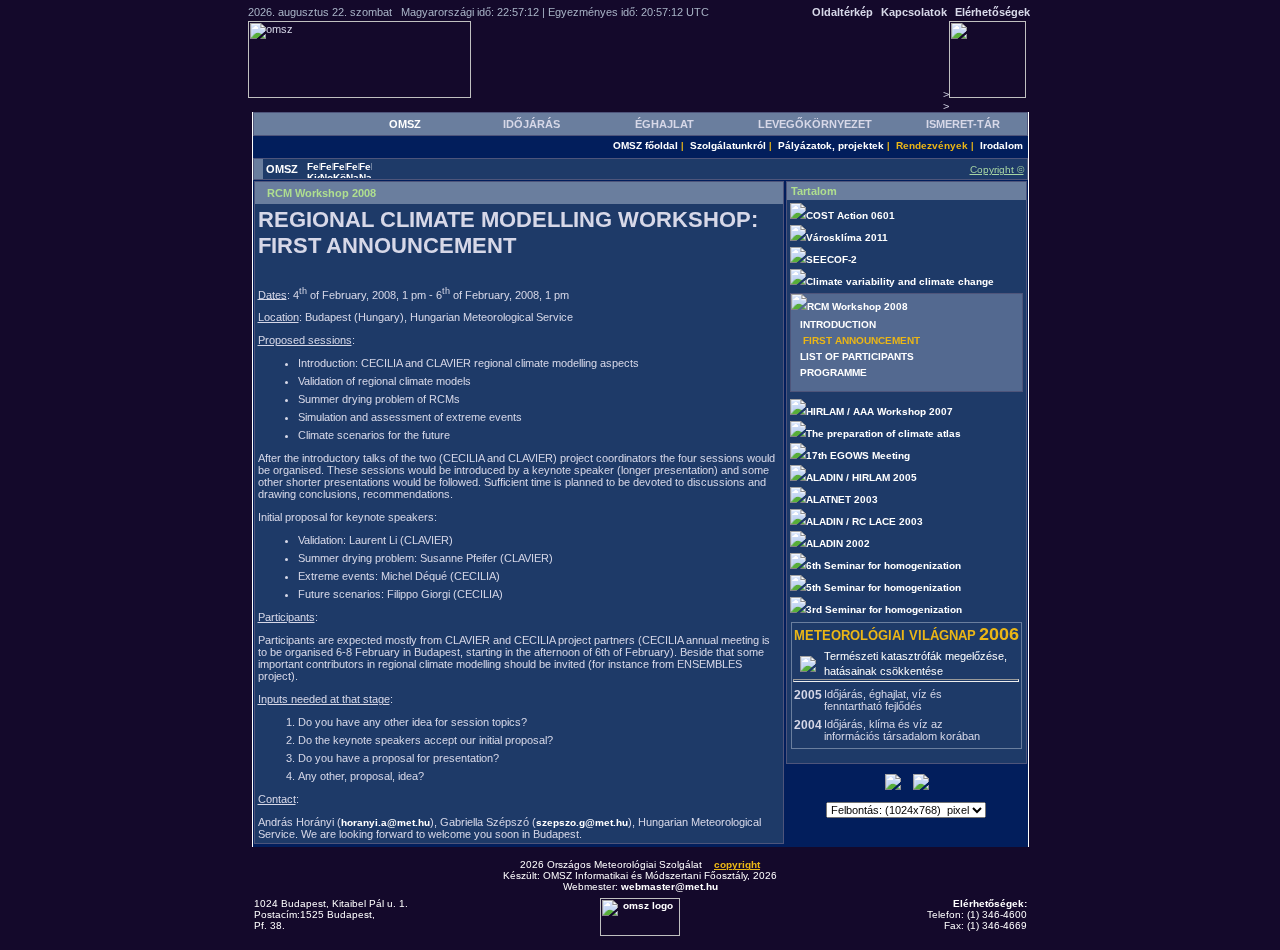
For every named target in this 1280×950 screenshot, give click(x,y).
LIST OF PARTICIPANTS (857, 356)
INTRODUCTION (838, 324)
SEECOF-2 (833, 259)
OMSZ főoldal (645, 145)
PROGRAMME (833, 372)
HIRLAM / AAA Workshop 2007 (881, 411)
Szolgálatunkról (728, 145)
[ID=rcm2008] (799, 306)
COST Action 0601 (852, 215)
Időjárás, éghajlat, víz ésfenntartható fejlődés (883, 700)
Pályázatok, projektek (831, 145)
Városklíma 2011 (848, 237)
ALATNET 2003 (843, 499)
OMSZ (405, 124)
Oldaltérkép (842, 12)
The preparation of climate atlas (885, 433)
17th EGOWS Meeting (859, 455)
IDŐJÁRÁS (531, 124)
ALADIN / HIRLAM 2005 (863, 477)
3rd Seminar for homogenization (885, 609)
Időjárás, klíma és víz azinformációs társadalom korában (902, 730)
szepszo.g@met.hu (582, 822)
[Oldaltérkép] (921, 786)
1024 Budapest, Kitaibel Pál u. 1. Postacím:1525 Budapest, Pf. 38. (331, 914)
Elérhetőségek (992, 12)
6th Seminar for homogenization (885, 565)
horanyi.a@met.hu (385, 822)
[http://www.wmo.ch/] (808, 663)
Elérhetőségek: (990, 903)
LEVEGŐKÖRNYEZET (815, 124)
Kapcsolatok (914, 12)
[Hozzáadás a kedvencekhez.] (893, 786)
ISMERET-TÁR (963, 124)
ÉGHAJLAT (664, 124)
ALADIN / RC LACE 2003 (866, 521)
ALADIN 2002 (839, 543)
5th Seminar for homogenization (885, 587)
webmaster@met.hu (669, 886)
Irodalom (1001, 145)
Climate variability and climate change (901, 281)
